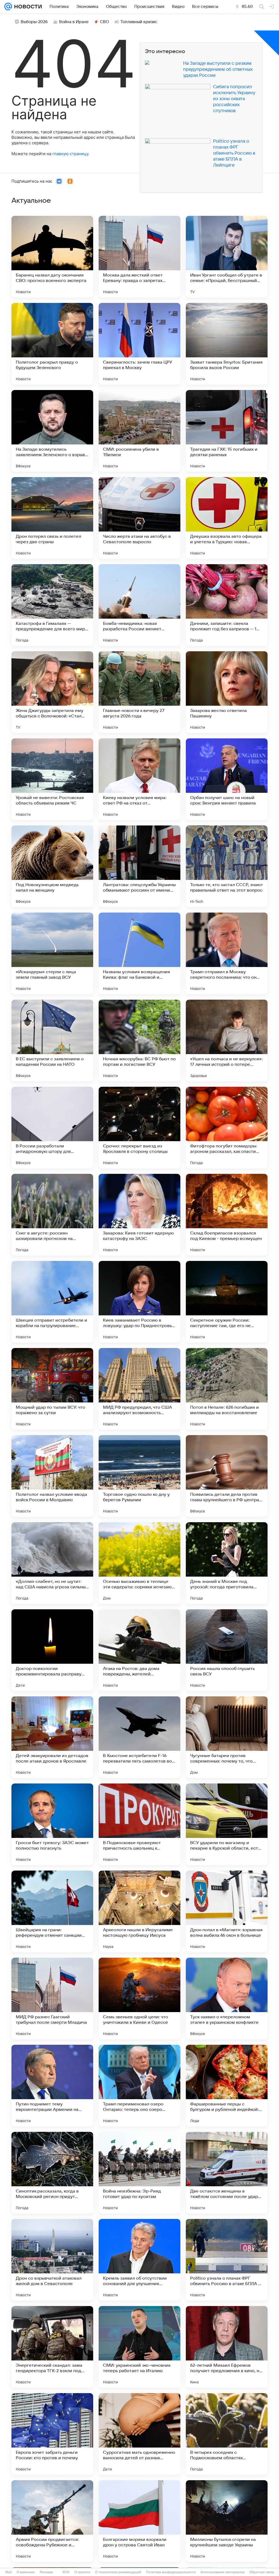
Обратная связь (262, 2572)
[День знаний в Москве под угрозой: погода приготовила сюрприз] (227, 1563)
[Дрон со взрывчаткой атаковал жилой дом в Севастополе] (52, 2260)
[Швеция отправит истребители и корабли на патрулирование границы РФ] (52, 1302)
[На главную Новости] (27, 7)
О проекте (82, 2572)
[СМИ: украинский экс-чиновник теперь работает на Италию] (139, 2347)
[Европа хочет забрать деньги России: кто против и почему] (52, 2434)
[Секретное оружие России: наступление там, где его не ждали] (227, 1302)
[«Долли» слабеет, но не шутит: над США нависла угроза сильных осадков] (52, 1563)
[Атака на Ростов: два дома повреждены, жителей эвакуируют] (139, 1650)
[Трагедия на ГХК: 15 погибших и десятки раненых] (227, 431)
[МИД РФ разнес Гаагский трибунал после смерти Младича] (52, 1998)
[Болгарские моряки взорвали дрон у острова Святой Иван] (139, 2521)
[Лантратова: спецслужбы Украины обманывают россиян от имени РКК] (139, 866)
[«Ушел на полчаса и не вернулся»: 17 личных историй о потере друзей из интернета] (227, 1040)
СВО (104, 22)
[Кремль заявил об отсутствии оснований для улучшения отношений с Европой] (139, 2260)
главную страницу (70, 154)
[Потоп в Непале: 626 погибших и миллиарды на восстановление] (227, 1389)
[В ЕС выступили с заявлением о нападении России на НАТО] (52, 1040)
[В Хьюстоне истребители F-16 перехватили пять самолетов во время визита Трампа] (139, 1737)
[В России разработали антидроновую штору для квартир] (52, 1128)
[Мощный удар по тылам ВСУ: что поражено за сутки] (52, 1389)
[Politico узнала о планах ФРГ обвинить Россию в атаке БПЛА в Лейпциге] (227, 2260)
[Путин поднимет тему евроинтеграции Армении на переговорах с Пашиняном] (52, 2086)
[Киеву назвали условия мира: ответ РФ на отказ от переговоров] (139, 779)
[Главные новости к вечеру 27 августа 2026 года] (139, 692)
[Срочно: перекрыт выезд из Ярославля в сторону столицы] (139, 1128)
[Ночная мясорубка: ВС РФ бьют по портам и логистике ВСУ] (139, 1040)
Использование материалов (222, 2572)
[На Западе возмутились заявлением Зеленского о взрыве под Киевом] (52, 431)
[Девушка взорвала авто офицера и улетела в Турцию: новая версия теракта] (227, 518)
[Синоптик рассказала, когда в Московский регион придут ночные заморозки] (52, 2173)
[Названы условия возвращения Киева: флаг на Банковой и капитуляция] (139, 953)
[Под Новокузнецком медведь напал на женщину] (52, 866)
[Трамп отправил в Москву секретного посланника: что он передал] (227, 953)
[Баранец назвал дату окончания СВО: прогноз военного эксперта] (52, 257)
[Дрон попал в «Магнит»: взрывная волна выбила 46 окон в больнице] (227, 1911)
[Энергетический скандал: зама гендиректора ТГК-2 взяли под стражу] (52, 2347)
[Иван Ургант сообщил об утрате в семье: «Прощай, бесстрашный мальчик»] (227, 257)
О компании (26, 2572)
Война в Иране (74, 22)
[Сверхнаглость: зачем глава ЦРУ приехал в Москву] (139, 344)
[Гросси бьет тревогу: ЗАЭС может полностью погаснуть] (52, 1824)
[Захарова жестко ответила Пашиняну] (227, 692)
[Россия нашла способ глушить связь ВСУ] (227, 1650)
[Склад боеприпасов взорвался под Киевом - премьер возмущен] (227, 1215)
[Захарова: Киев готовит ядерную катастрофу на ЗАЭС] (139, 1215)
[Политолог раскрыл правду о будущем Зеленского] (52, 344)
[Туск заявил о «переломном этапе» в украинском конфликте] (227, 1998)
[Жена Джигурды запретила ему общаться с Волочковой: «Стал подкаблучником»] (52, 692)
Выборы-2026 (34, 22)
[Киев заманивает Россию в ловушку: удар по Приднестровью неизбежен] (139, 1302)
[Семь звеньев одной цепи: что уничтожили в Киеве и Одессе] (139, 1998)
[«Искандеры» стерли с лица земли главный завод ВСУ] (52, 953)
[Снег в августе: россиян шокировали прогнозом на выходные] (52, 1215)
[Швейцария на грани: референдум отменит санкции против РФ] (52, 1911)
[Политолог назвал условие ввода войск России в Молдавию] (52, 1476)
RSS (66, 2572)
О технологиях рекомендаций (118, 2572)
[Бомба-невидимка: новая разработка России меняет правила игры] (139, 605)
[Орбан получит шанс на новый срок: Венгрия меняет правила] (227, 779)
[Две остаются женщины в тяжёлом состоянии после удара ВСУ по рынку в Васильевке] (227, 2173)
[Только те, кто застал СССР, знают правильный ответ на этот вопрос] (227, 866)
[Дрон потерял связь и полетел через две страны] (52, 518)
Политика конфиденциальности (171, 2572)
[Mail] (8, 7)
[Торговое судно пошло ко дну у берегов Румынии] (139, 1476)
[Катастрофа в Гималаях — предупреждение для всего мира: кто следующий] (52, 605)
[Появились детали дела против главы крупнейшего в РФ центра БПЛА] (227, 1476)
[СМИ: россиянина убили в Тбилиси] (139, 431)
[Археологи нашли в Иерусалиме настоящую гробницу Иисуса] (139, 1911)
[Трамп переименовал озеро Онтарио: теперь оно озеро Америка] (139, 2086)
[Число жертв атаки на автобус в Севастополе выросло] (139, 518)
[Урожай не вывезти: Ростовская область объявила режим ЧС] (52, 779)
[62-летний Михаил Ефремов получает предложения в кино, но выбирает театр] (227, 2347)
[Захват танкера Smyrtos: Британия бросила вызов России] (227, 344)
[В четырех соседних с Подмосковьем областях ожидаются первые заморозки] (227, 2434)
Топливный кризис (139, 22)
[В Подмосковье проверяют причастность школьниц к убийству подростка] (139, 1824)
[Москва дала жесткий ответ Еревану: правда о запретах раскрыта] (139, 257)
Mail (9, 2572)
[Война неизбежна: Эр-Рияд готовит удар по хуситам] (139, 2173)
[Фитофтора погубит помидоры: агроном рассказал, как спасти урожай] (227, 1128)
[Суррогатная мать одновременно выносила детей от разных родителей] (139, 2434)
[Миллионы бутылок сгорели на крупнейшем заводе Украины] (227, 2521)
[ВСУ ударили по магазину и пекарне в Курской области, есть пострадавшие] (227, 1824)
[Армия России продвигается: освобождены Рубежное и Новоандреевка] (52, 2521)
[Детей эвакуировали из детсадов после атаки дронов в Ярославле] (52, 1737)
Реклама (46, 2572)
